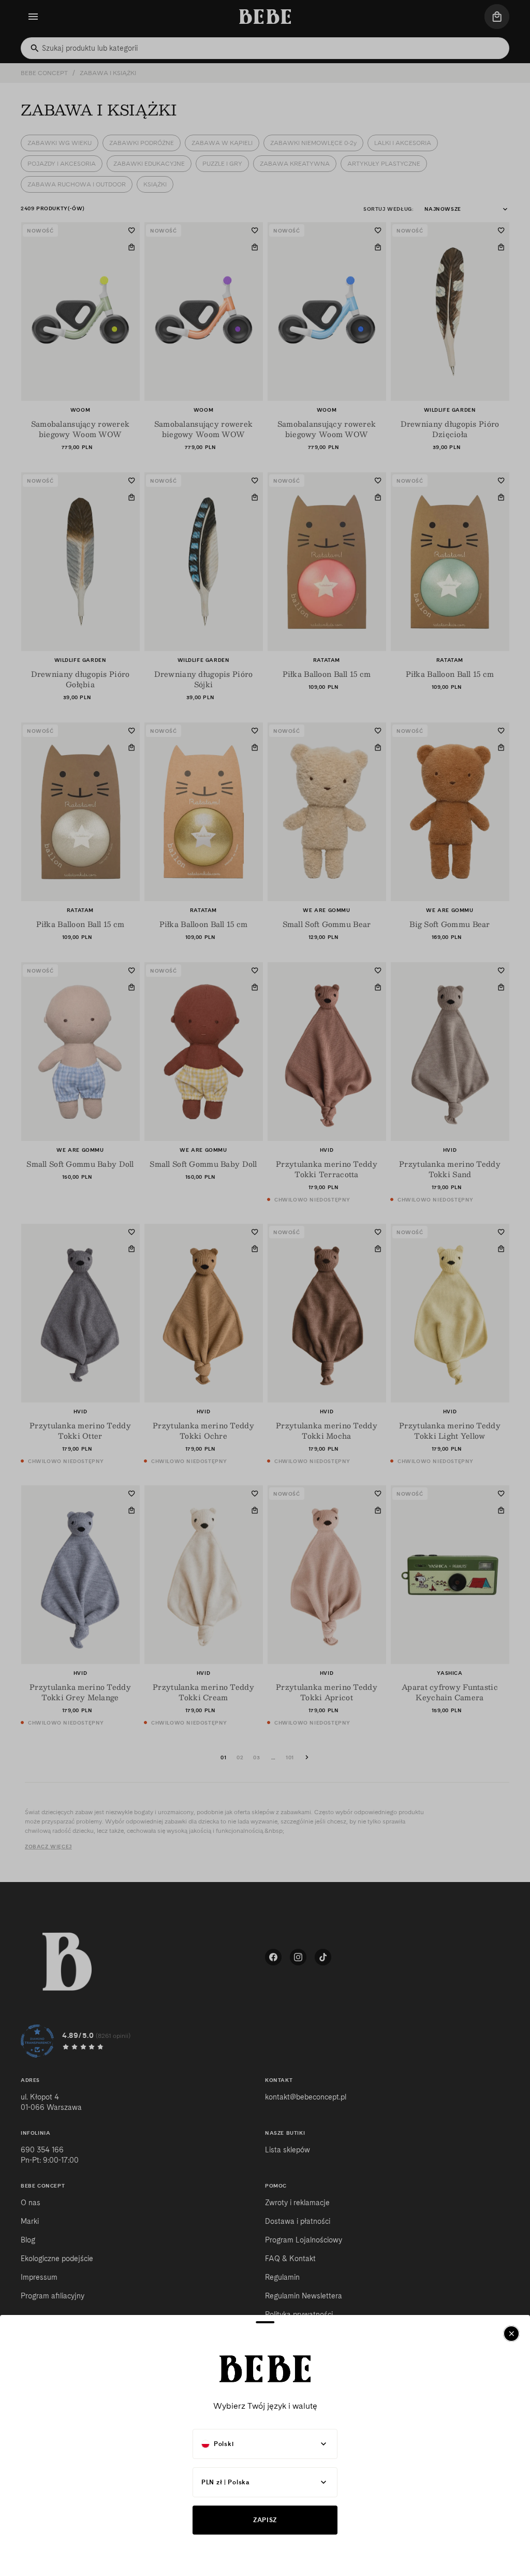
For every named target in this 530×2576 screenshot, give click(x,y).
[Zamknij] (511, 2334)
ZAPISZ (265, 2520)
